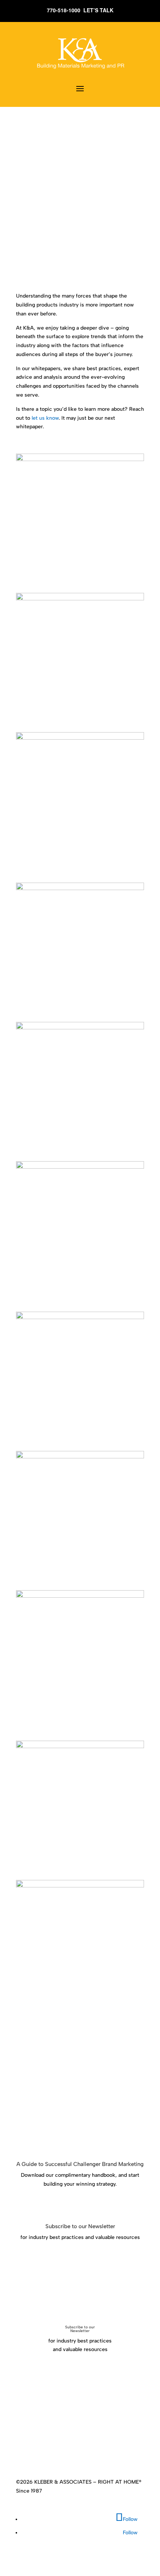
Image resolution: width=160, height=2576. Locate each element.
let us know (45, 418)
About (47, 2442)
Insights (111, 2442)
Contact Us (78, 2451)
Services (69, 2442)
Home (28, 2442)
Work (90, 2442)
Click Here (42, 2259)
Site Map (106, 2451)
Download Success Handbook (76, 2206)
